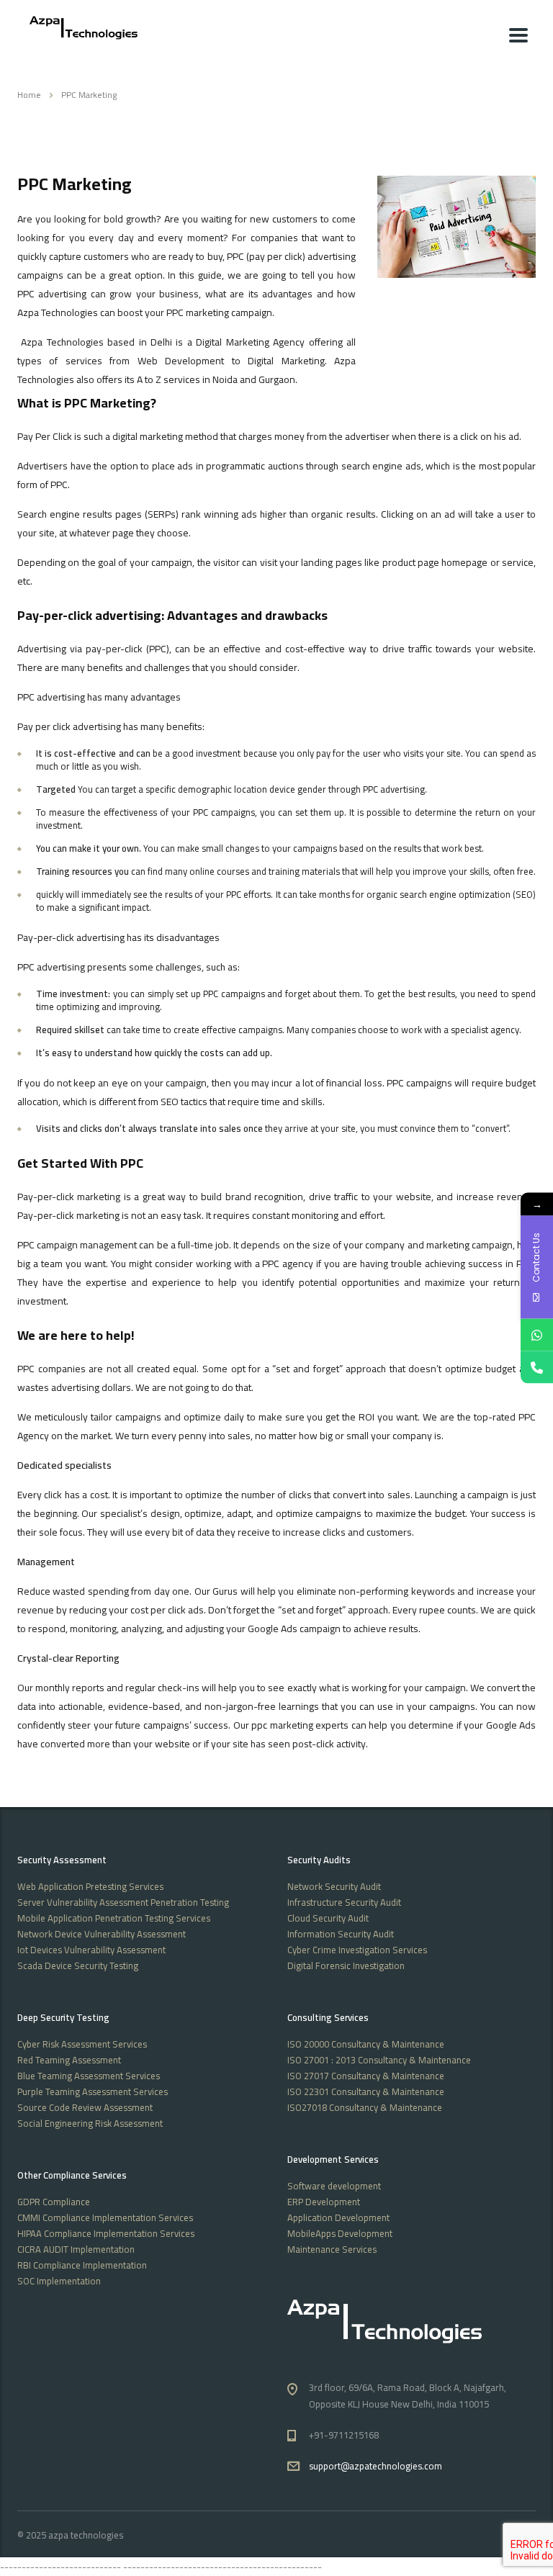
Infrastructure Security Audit (344, 1902)
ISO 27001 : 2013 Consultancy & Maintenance (379, 2060)
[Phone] (537, 1368)
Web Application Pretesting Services (90, 1886)
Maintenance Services (332, 2249)
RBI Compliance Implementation (82, 2265)
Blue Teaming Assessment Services (89, 2076)
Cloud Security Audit (328, 1918)
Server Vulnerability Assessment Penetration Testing (123, 1902)
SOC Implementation (59, 2281)
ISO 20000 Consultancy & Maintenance (366, 2044)
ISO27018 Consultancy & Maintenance (365, 2107)
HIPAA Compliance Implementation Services (106, 2233)
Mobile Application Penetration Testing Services (114, 1918)
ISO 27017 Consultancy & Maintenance (366, 2076)
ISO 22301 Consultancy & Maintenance (366, 2091)
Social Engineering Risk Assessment (90, 2123)
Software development (334, 2186)
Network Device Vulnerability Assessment (102, 1934)
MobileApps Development (340, 2233)
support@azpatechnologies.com (376, 2466)
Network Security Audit (334, 1886)
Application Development (338, 2217)
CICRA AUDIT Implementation (76, 2249)
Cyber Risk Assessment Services (82, 2044)
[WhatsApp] (537, 1335)
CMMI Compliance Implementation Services (105, 2217)
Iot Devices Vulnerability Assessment (91, 1950)
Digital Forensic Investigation (346, 1965)
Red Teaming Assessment (69, 2060)
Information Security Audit (341, 1934)
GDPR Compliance (54, 2202)
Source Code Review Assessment (85, 2107)
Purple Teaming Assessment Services (93, 2091)
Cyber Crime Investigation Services (357, 1950)
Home (29, 95)
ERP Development (324, 2202)
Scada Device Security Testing (78, 1965)
